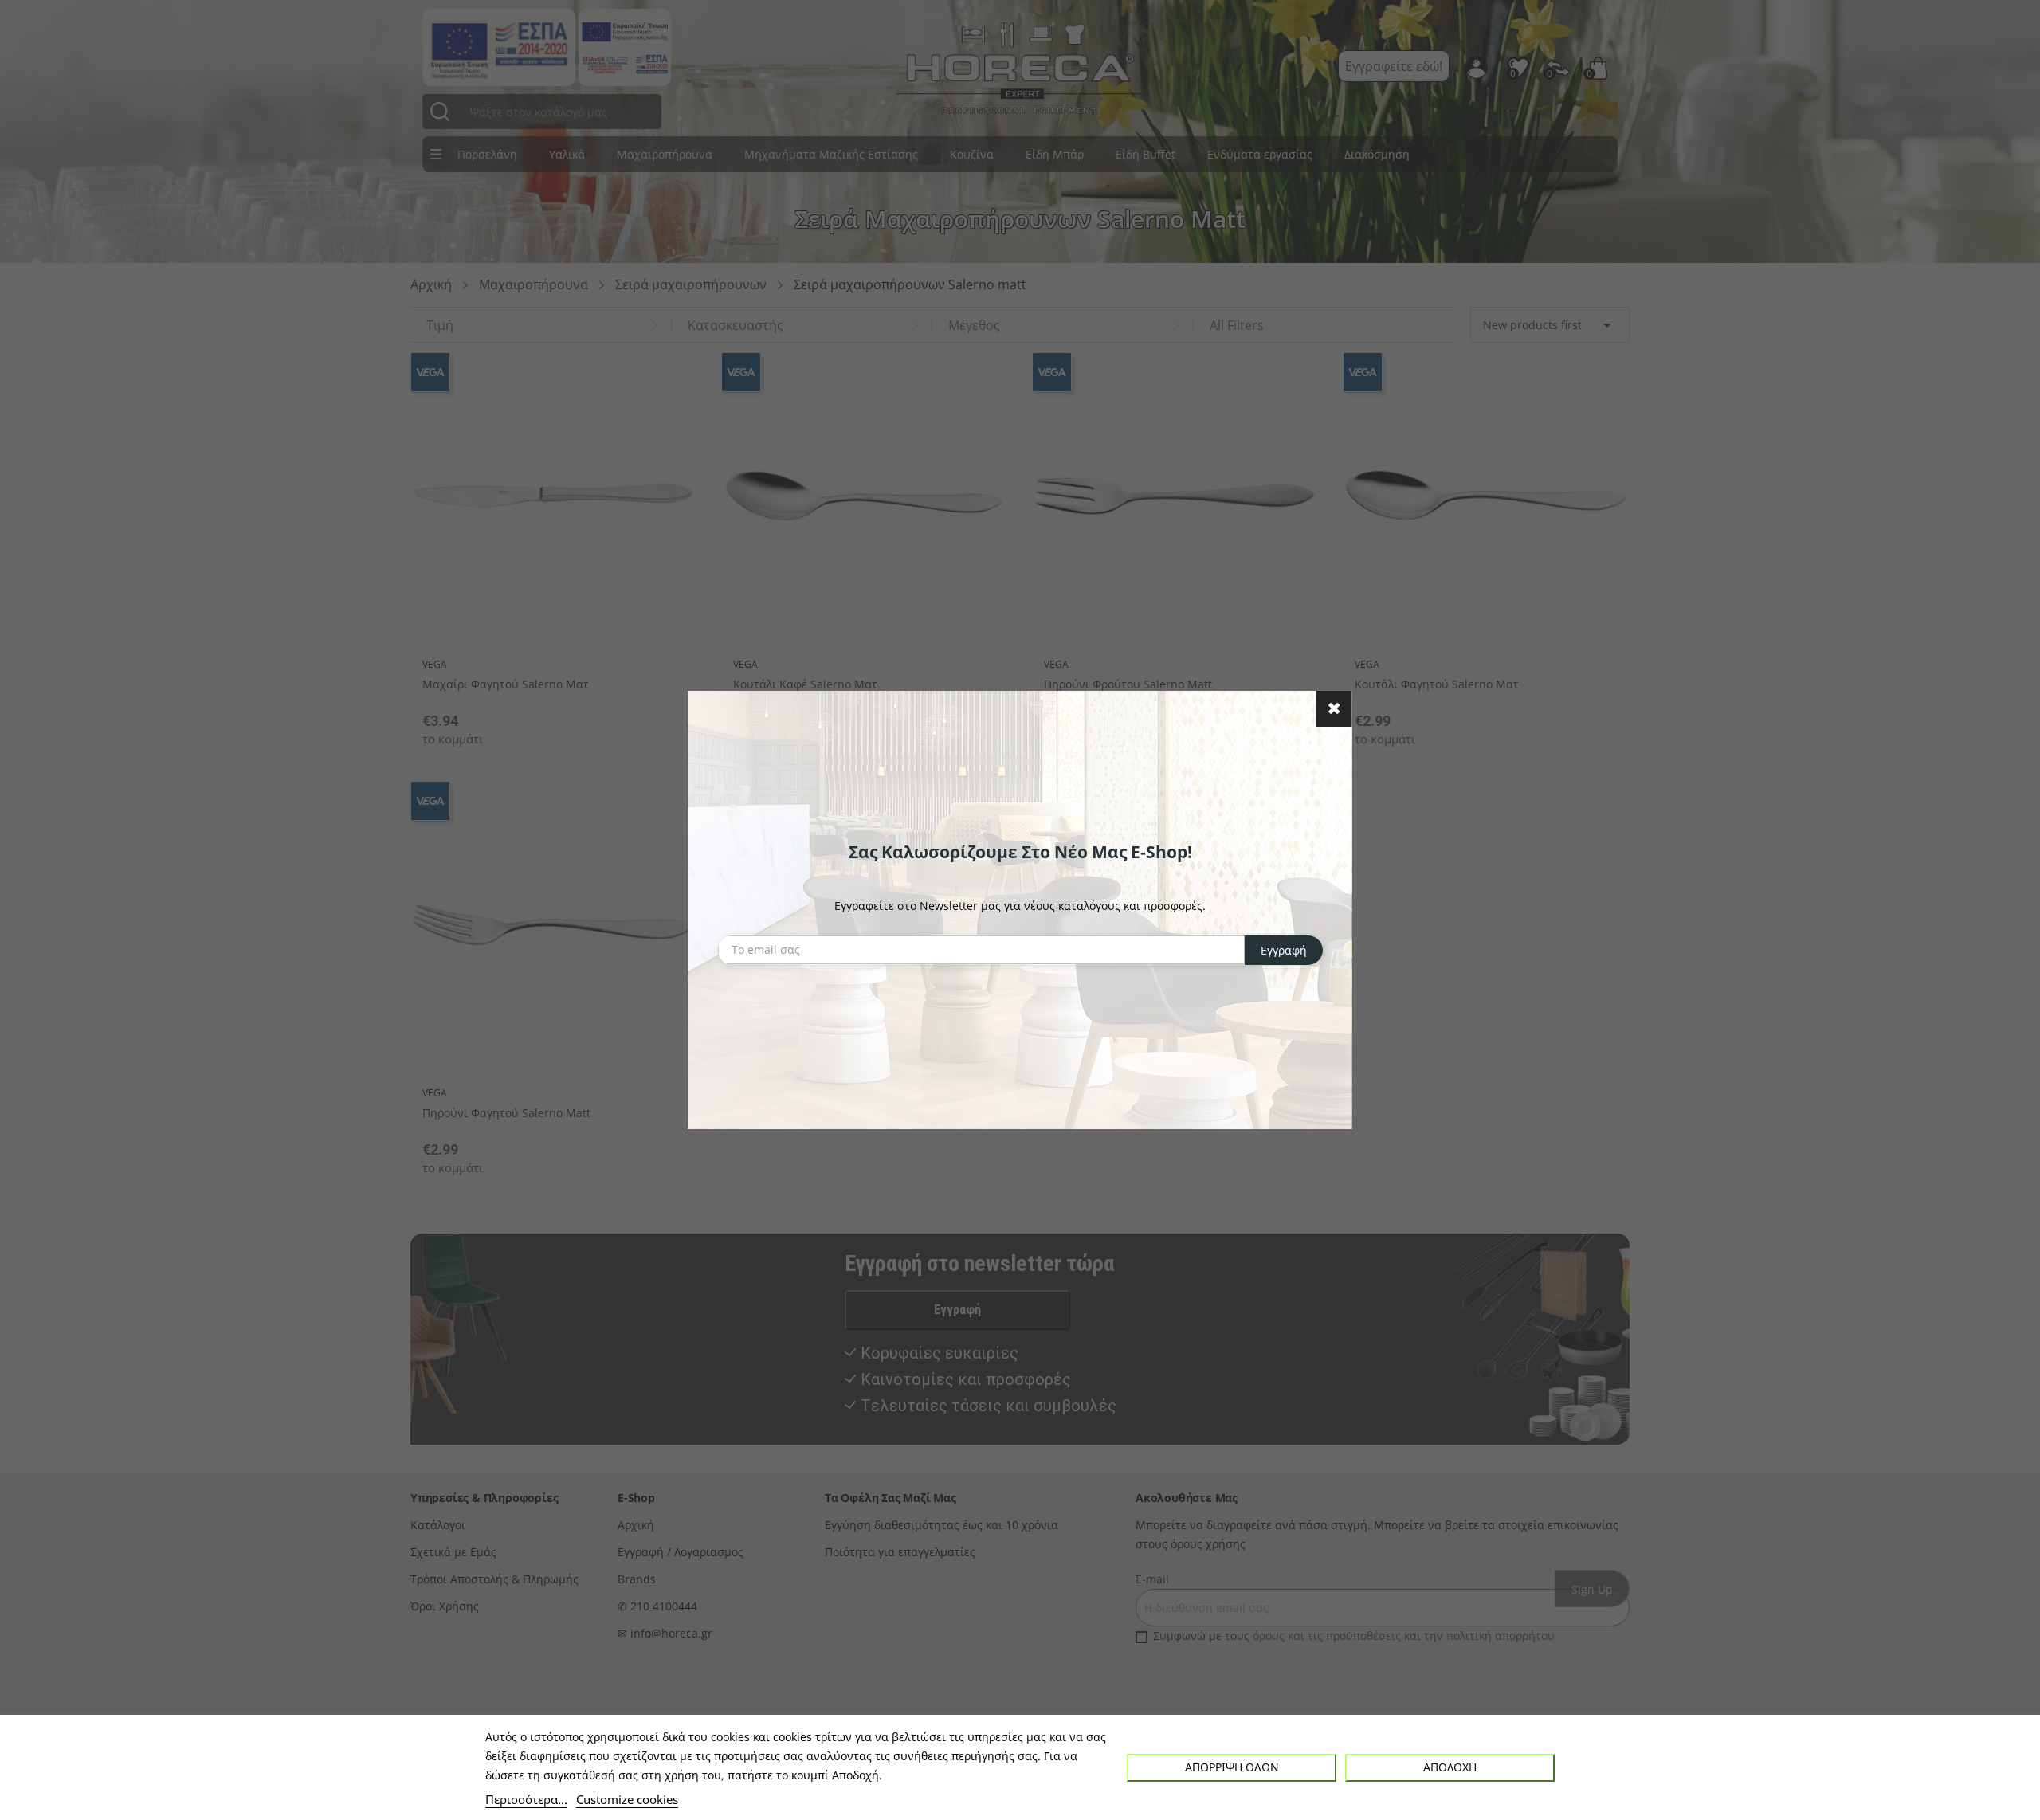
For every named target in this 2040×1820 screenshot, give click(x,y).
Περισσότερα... (526, 1799)
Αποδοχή (1450, 1767)
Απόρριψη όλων (1232, 1767)
